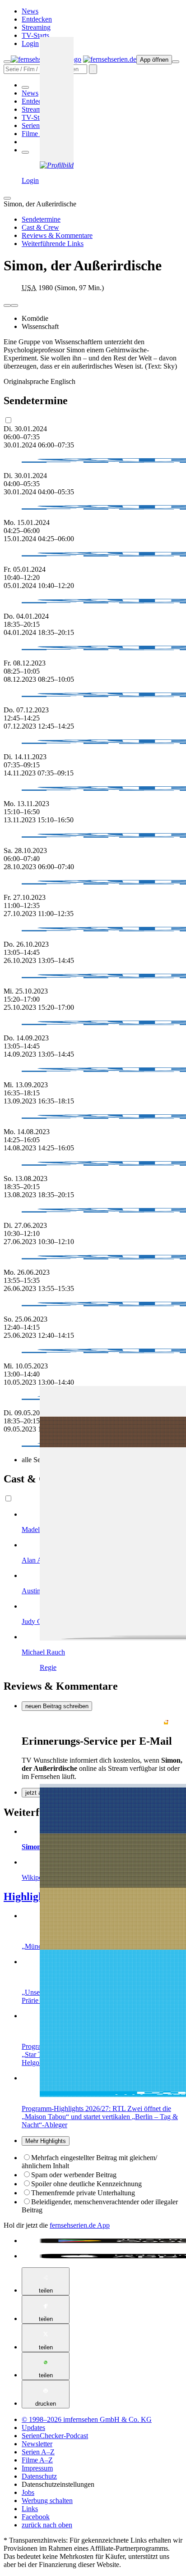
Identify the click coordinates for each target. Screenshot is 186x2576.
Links (30, 2509)
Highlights (28, 1897)
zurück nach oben (47, 2525)
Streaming (36, 27)
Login (30, 43)
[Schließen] (7, 198)
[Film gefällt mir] (7, 305)
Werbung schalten (47, 2501)
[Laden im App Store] (102, 2256)
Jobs (28, 2492)
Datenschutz (39, 2476)
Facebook (36, 2517)
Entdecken (37, 19)
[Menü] (176, 62)
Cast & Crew (40, 227)
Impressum (37, 2468)
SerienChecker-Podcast (55, 2436)
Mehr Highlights (46, 2141)
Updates (33, 2428)
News (30, 11)
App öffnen (154, 60)
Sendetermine (41, 219)
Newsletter (37, 2444)
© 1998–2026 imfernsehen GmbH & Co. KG (87, 2419)
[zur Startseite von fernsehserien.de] (110, 59)
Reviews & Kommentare (57, 235)
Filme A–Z (37, 134)
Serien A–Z (38, 125)
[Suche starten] (93, 69)
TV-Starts (35, 35)
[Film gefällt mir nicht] (14, 305)
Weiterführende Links (53, 244)
